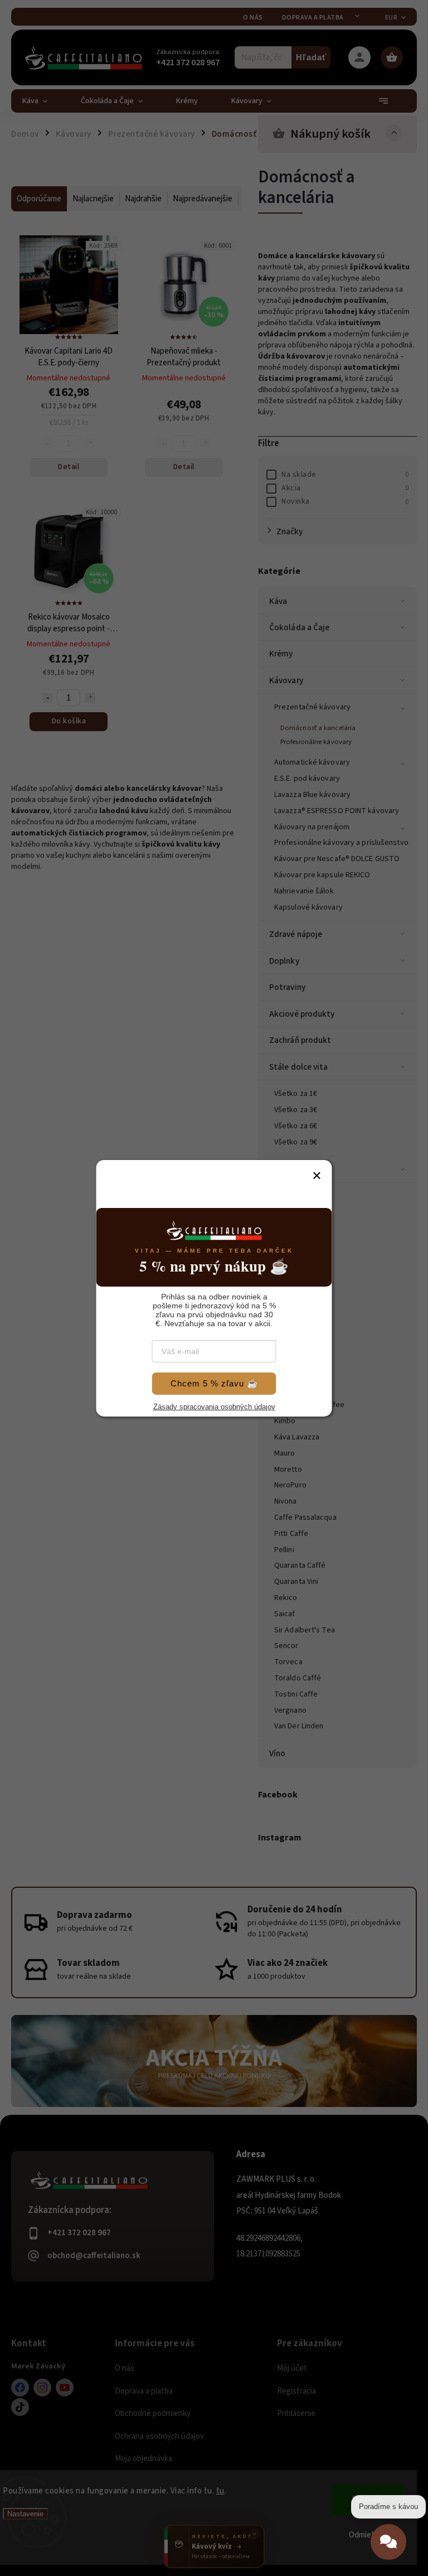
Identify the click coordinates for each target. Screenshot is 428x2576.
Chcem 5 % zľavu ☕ (214, 1387)
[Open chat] (388, 2550)
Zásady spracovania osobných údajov (214, 1416)
